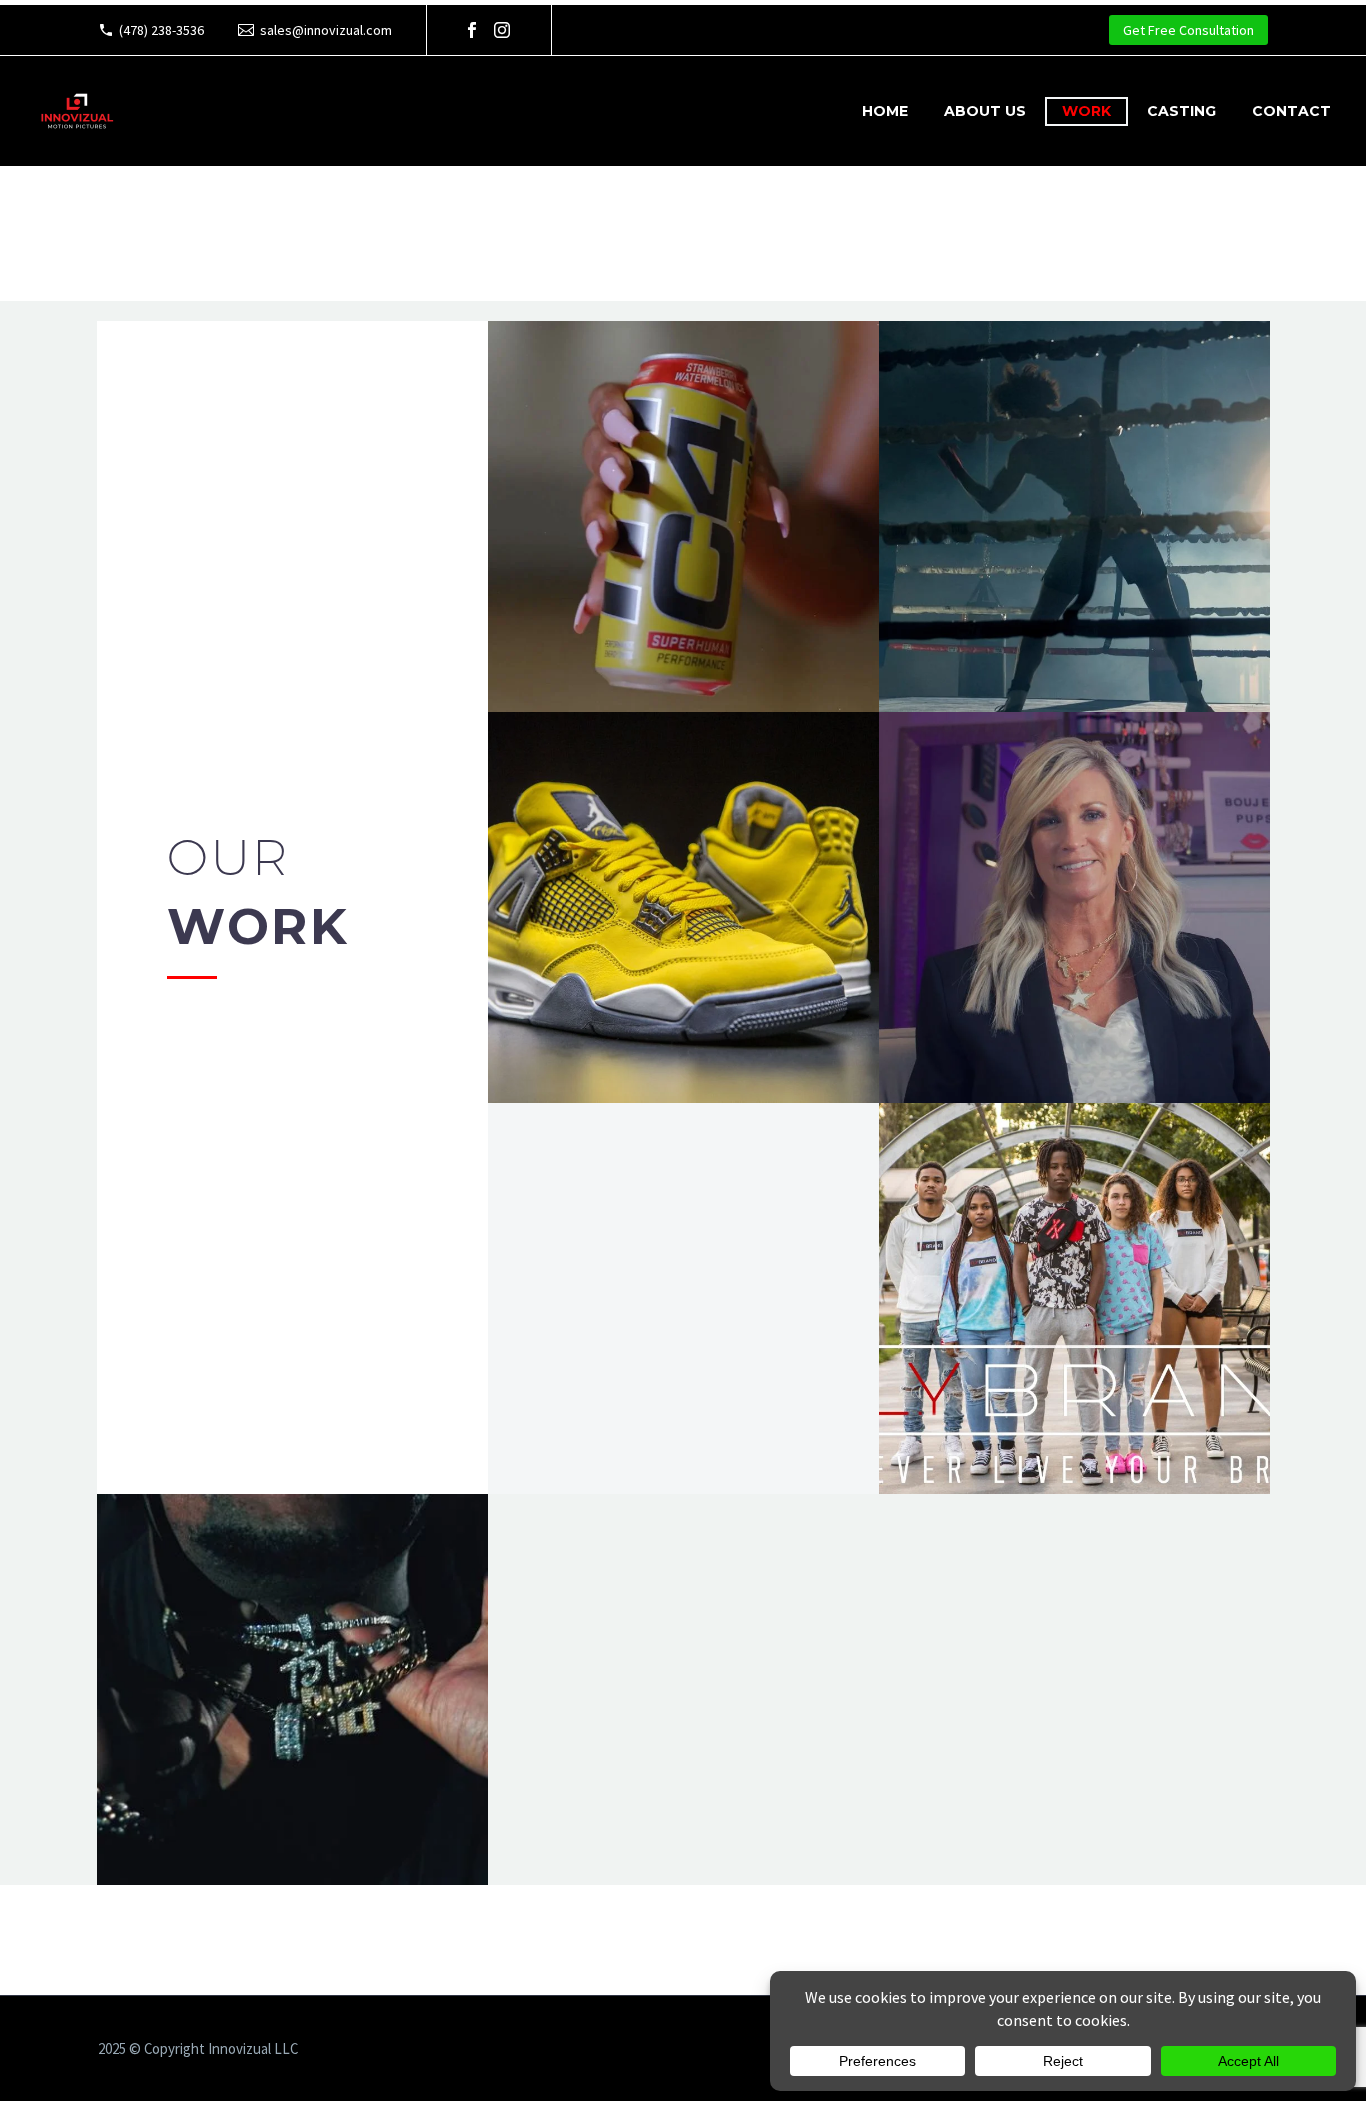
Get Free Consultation (1188, 30)
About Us (985, 111)
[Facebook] (472, 30)
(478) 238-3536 (161, 30)
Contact (1291, 111)
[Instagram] (502, 30)
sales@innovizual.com (326, 30)
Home (885, 111)
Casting (1181, 111)
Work (1086, 111)
